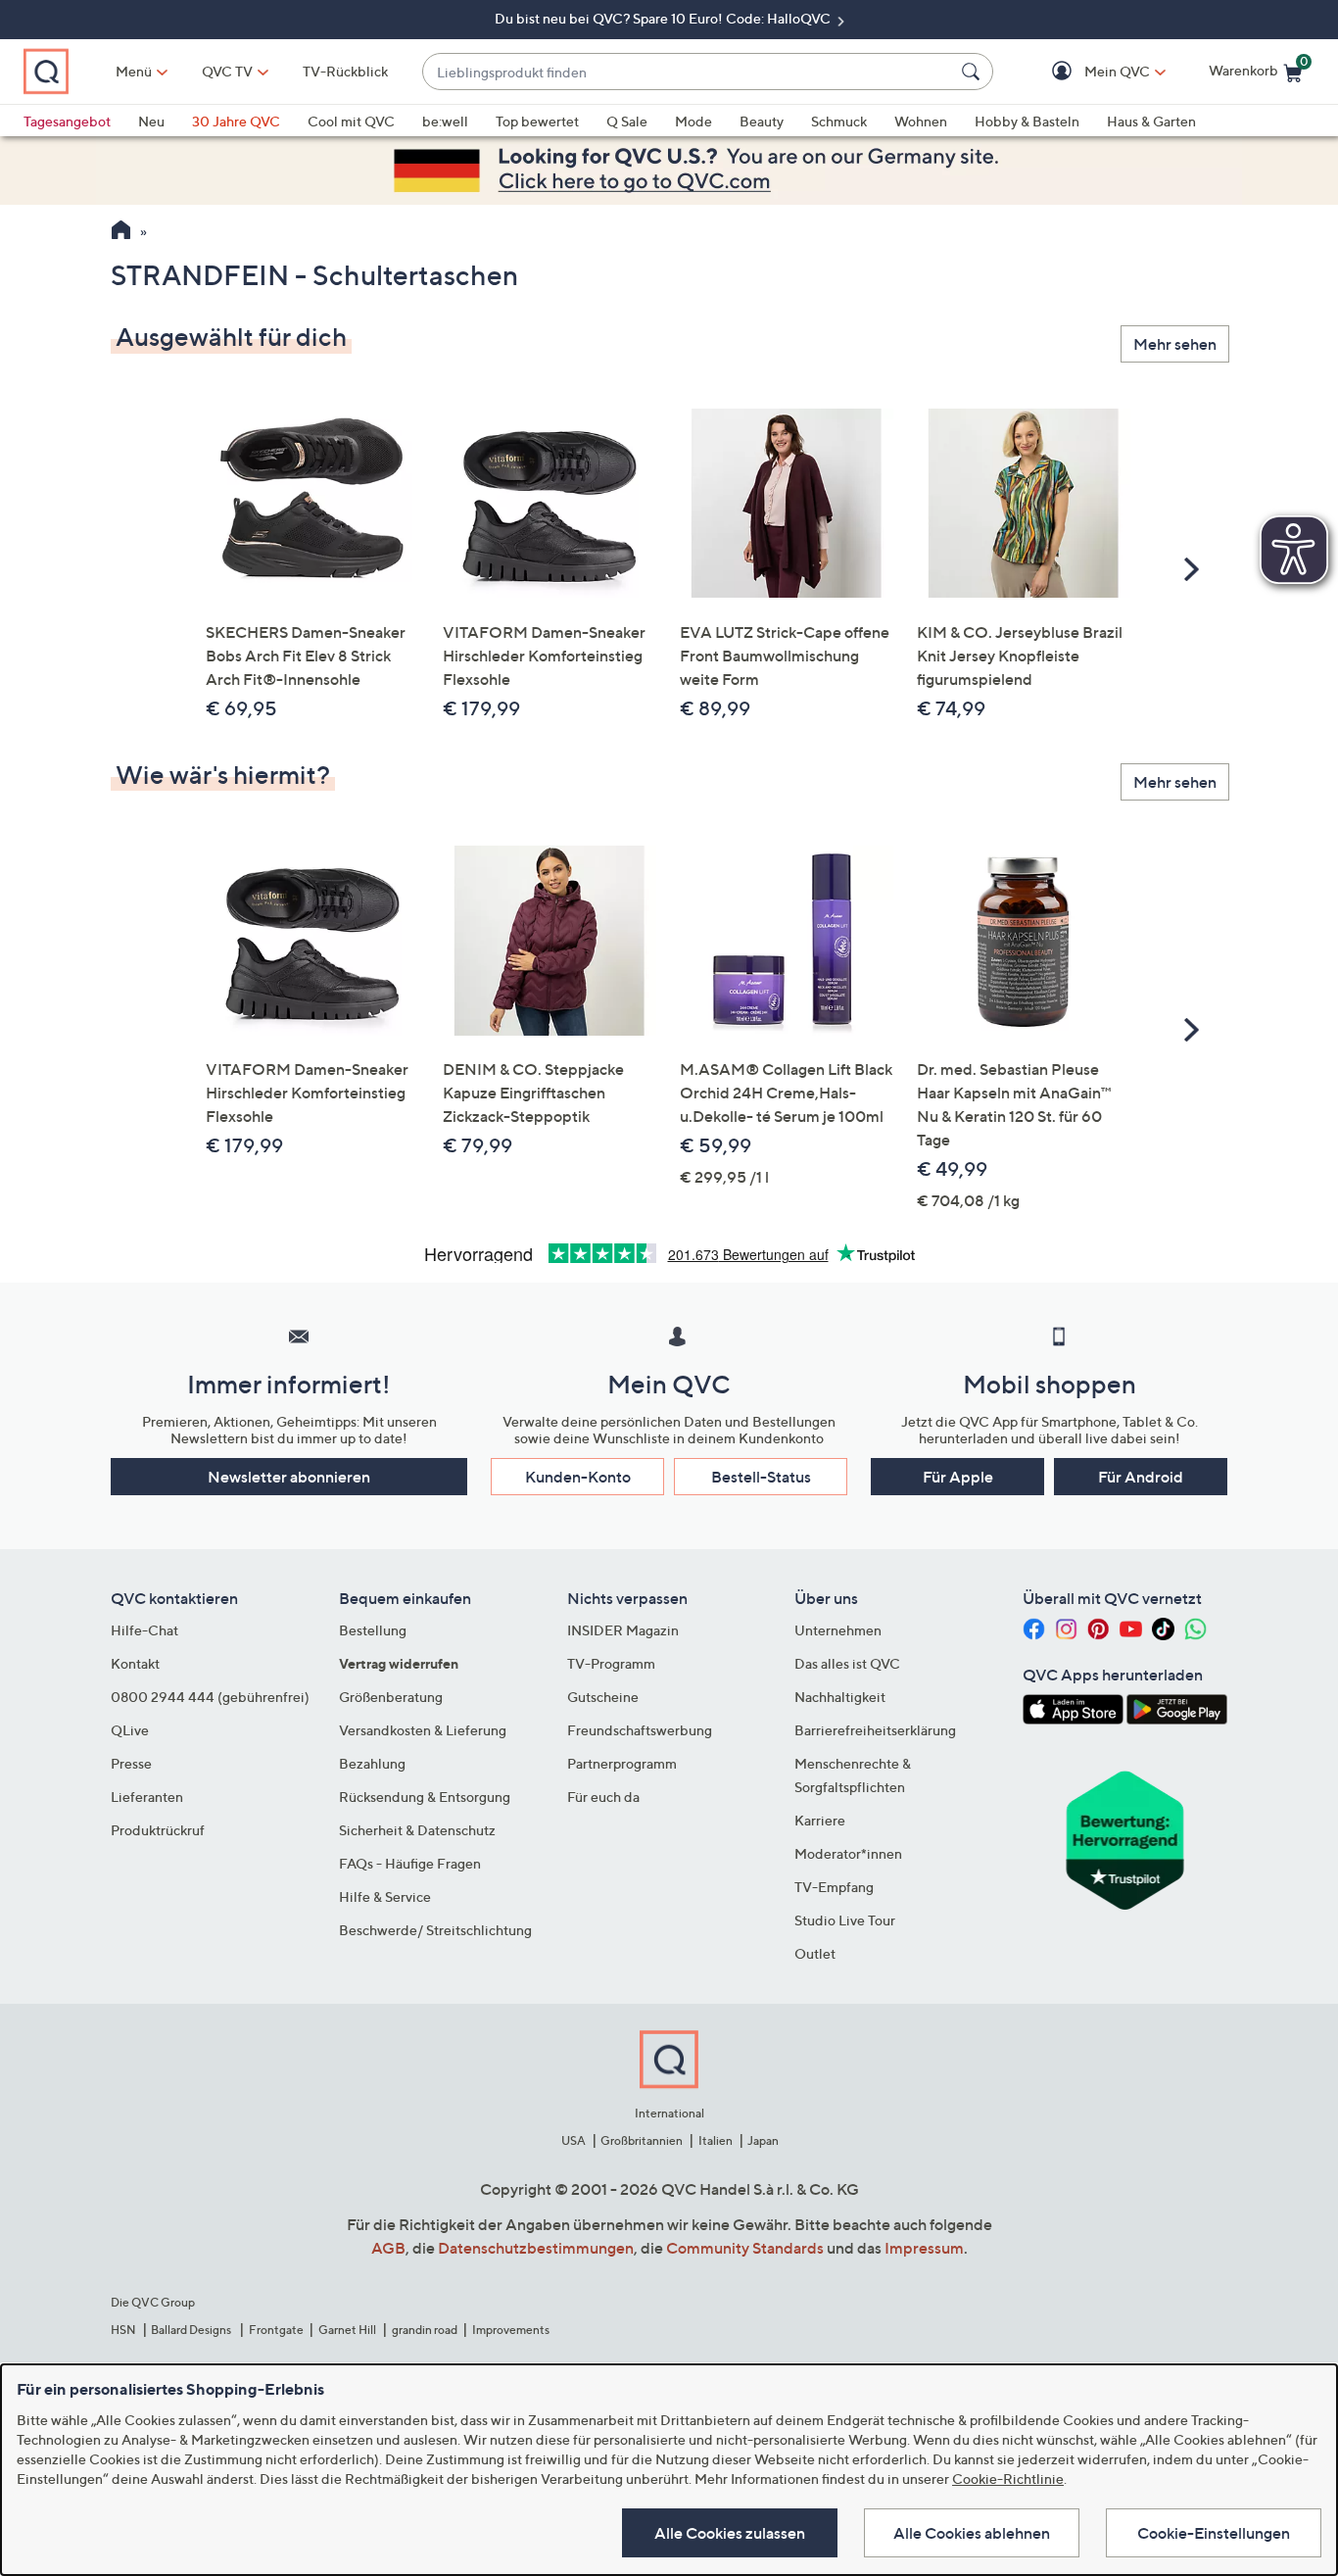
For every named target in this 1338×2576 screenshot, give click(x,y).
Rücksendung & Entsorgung (425, 1797)
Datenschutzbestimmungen (536, 2248)
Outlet (815, 1953)
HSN (123, 2330)
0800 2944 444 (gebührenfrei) (210, 1697)
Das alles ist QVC (847, 1663)
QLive (130, 1730)
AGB (388, 2248)
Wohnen (921, 121)
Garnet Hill (347, 2330)
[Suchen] (974, 72)
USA (573, 2140)
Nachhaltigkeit (840, 1697)
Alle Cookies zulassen (730, 2533)
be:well (445, 121)
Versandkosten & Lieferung (423, 1730)
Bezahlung (372, 1763)
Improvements (511, 2330)
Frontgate (276, 2330)
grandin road (425, 2330)
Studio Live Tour (845, 1920)
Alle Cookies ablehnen (972, 2533)
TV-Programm (611, 1663)
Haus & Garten (1151, 121)
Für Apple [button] (958, 1477)
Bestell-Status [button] (761, 1477)
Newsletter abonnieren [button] (289, 1477)
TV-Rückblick (345, 71)
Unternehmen (838, 1630)
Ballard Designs (192, 2330)
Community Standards (745, 2248)
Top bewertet (537, 121)
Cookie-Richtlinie (1008, 2479)
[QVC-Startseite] (121, 232)
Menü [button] (134, 71)
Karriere (820, 1820)
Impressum (924, 2248)
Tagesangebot (67, 121)
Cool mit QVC (351, 121)
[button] (1089, 72)
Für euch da (603, 1797)
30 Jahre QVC (236, 121)
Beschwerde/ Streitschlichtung (435, 1930)
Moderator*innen (848, 1853)
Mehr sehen (1175, 344)
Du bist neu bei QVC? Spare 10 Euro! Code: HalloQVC (664, 18)
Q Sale (627, 121)
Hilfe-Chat (144, 1630)
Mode (693, 121)
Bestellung (373, 1630)
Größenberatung (391, 1697)
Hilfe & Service (385, 1896)
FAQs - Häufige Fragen (410, 1863)
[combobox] (688, 72)
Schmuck (839, 121)
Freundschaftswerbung (640, 1730)
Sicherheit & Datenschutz (417, 1830)
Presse (131, 1763)
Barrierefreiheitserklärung (875, 1730)
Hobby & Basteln (1027, 121)
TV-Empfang (834, 1887)
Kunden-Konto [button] (578, 1477)
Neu (151, 121)
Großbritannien (642, 2140)
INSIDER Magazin (623, 1630)
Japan (763, 2140)
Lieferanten (147, 1797)
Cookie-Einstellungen (1214, 2533)
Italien (716, 2140)
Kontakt (135, 1663)
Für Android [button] (1141, 1477)
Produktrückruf (158, 1830)
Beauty (762, 121)
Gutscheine (603, 1697)
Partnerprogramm (622, 1763)
